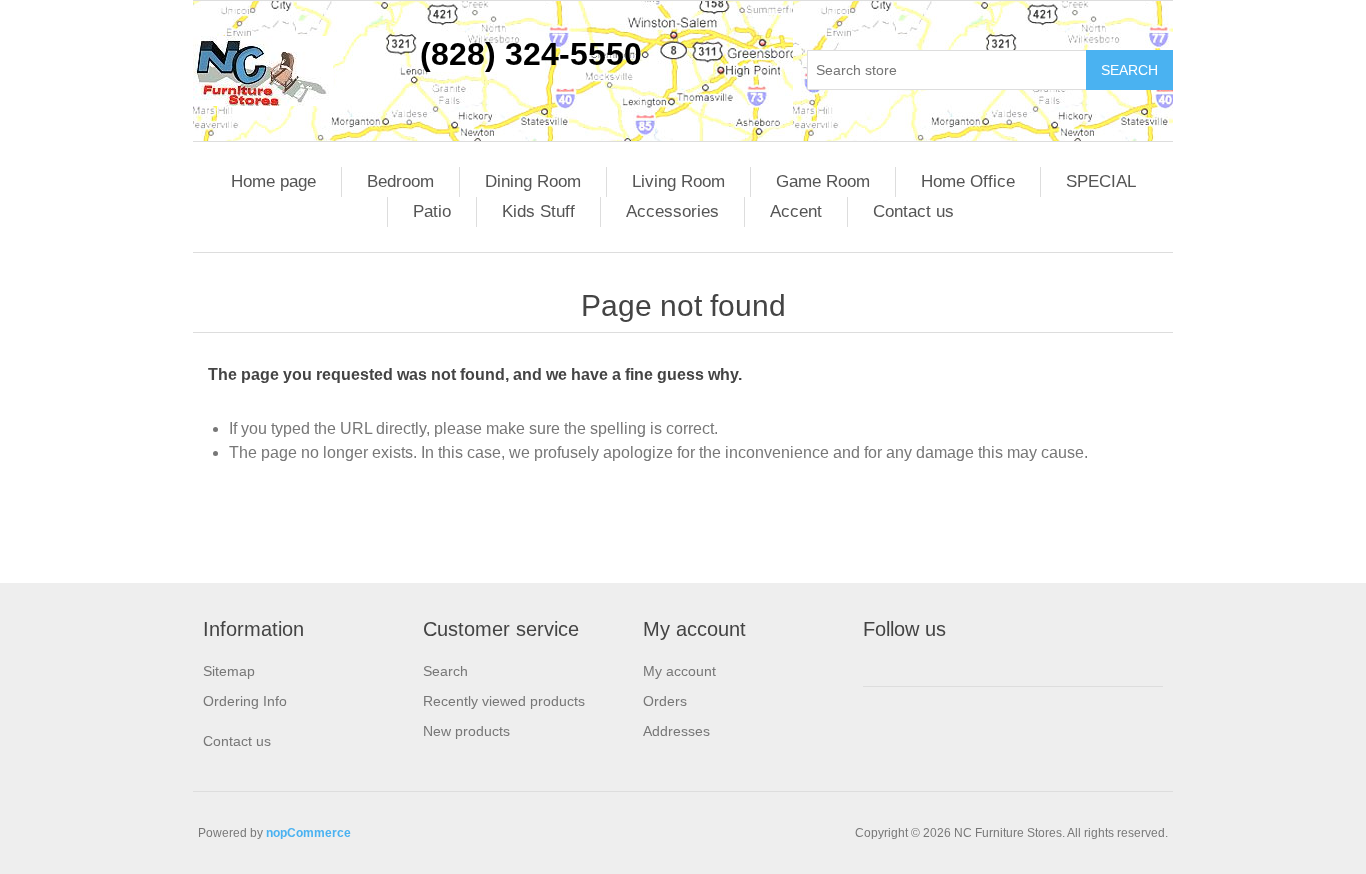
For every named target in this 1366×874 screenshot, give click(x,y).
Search (445, 671)
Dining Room (533, 181)
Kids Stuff (538, 211)
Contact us (913, 211)
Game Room (823, 181)
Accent (796, 211)
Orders (665, 701)
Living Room (678, 181)
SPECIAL (1101, 181)
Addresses (676, 731)
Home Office (968, 181)
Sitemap (229, 671)
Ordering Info (245, 701)
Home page (273, 181)
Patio (432, 211)
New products (466, 731)
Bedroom (400, 181)
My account (679, 671)
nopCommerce (308, 833)
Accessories (672, 211)
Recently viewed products (504, 701)
